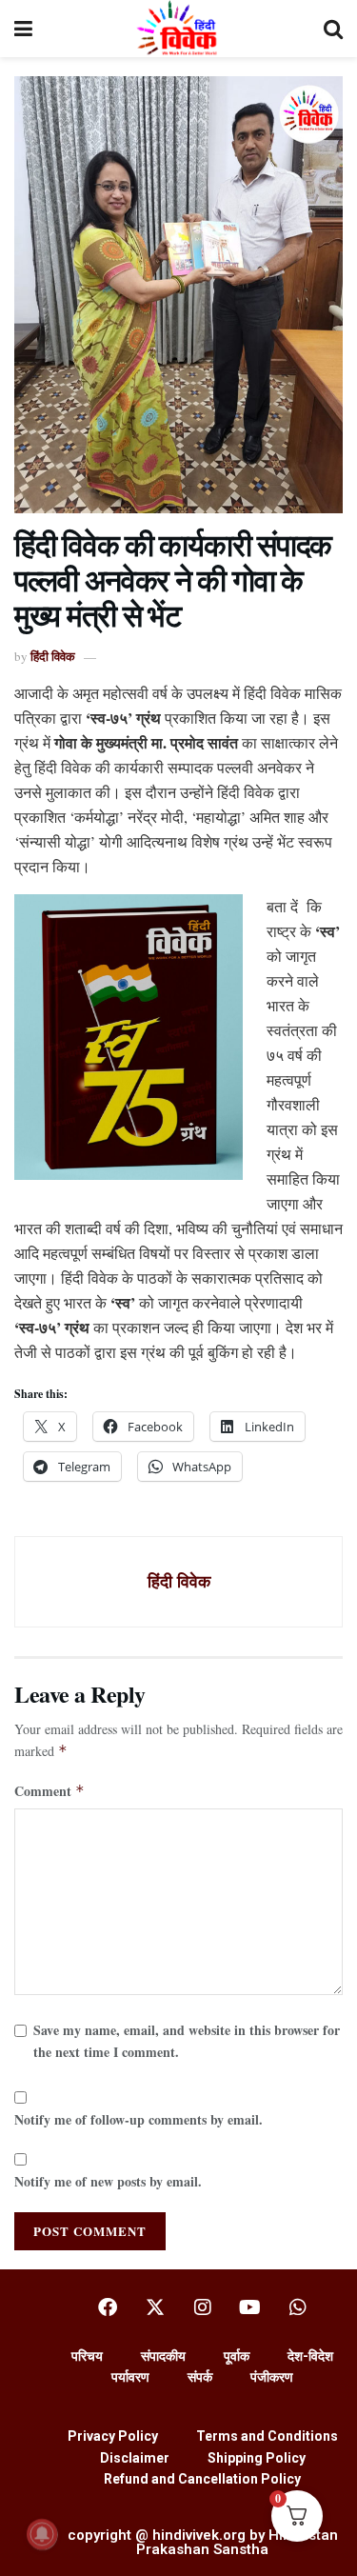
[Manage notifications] (42, 2534)
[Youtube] (250, 2307)
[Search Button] (333, 29)
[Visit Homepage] (178, 29)
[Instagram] (203, 2307)
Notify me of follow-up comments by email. (139, 2119)
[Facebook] (108, 2307)
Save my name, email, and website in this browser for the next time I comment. (187, 2040)
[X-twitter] (155, 2307)
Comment (50, 1791)
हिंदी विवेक (53, 656)
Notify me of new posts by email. (108, 2181)
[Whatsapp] (298, 2307)
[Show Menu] (23, 29)
